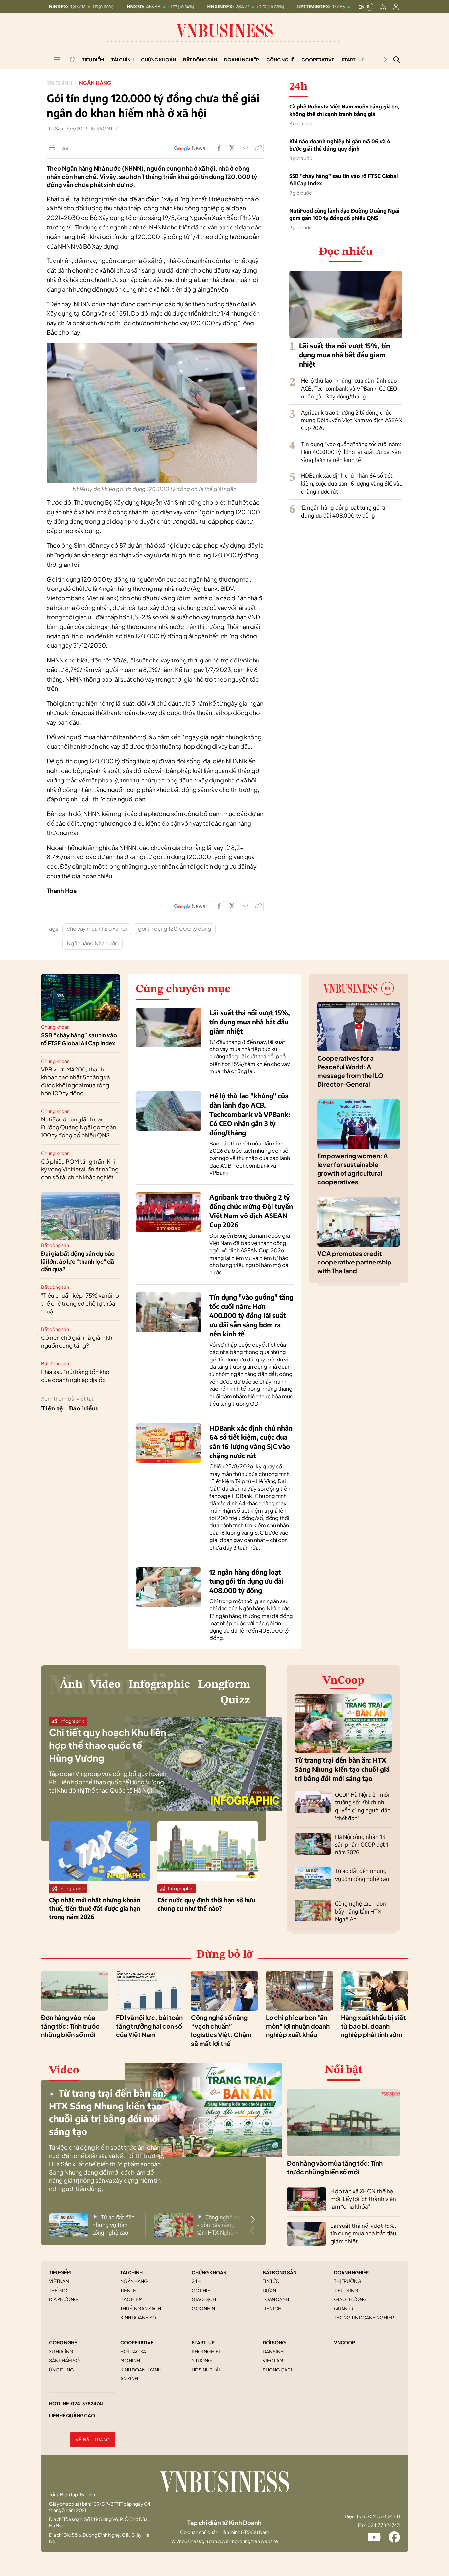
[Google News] (190, 148)
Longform (224, 1685)
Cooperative (318, 60)
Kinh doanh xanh (141, 2370)
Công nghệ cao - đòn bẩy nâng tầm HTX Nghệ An (360, 1911)
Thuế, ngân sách (141, 2308)
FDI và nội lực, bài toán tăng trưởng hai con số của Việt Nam (149, 2026)
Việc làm (273, 2360)
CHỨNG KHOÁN (209, 2272)
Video (106, 1685)
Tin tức (271, 2281)
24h (196, 2281)
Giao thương (350, 2299)
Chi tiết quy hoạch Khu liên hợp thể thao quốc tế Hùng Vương (108, 1745)
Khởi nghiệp (207, 2351)
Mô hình (130, 2360)
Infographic (159, 1685)
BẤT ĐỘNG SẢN (280, 2272)
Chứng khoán (158, 60)
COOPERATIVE (137, 2342)
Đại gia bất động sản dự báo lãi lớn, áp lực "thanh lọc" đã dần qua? (78, 1261)
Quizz (235, 1700)
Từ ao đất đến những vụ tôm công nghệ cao (362, 1875)
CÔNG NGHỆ (63, 2342)
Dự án (269, 2290)
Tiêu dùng (346, 2290)
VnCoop (343, 1681)
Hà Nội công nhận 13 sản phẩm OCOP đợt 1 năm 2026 (361, 1844)
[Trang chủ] (73, 60)
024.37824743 (384, 2525)
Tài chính (123, 60)
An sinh (129, 2378)
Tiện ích (272, 2308)
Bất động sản (200, 60)
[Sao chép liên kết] (258, 148)
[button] (253, 2219)
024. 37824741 (87, 2403)
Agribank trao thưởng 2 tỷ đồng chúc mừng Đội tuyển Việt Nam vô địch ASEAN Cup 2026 (352, 420)
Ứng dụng (61, 2370)
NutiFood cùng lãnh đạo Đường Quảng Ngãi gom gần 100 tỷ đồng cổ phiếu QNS (344, 214)
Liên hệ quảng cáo (72, 2415)
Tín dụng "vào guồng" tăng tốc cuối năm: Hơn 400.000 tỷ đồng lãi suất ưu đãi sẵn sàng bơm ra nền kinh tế (351, 452)
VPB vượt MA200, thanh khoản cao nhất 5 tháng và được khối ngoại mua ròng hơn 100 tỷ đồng (76, 1081)
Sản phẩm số (64, 2360)
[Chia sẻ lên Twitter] (232, 148)
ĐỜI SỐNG (274, 2342)
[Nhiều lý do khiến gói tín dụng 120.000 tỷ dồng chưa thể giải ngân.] (152, 346)
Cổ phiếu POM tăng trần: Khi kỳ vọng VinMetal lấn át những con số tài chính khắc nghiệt (80, 1169)
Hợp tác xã (133, 2351)
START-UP (203, 2342)
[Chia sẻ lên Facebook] (219, 148)
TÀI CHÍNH (131, 2272)
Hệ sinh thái (206, 2370)
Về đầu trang (93, 2440)
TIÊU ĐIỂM (60, 2272)
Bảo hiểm (83, 1409)
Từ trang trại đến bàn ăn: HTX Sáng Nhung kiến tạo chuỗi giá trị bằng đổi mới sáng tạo (342, 1769)
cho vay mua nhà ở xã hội (97, 929)
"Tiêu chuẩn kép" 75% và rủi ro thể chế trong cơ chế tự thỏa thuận (80, 1303)
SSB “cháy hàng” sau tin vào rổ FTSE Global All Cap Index (343, 180)
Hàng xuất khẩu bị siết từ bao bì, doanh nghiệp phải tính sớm (373, 2026)
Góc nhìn (203, 2308)
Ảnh (71, 1685)
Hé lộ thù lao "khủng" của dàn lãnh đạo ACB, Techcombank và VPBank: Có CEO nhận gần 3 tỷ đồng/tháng (349, 388)
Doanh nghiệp (242, 60)
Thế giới (59, 2290)
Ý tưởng (202, 2360)
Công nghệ (280, 60)
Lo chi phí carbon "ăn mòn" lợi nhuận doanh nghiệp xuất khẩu (298, 2026)
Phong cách (278, 2370)
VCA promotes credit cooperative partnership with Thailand (354, 1262)
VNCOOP (344, 2342)
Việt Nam (59, 2281)
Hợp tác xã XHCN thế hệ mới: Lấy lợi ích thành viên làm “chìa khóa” (363, 2199)
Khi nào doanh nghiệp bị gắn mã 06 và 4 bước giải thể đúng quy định (340, 145)
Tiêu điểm (93, 60)
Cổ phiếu (203, 2290)
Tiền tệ (52, 1409)
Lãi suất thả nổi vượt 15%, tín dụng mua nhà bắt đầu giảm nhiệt (344, 355)
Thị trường (348, 2281)
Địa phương (63, 2299)
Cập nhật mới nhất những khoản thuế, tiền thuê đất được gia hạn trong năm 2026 (95, 1908)
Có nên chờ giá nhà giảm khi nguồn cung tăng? (77, 1341)
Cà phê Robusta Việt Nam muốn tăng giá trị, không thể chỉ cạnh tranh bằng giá (344, 110)
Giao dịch (204, 2299)
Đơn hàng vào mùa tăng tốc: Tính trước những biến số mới (70, 2026)
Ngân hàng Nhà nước (93, 943)
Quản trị (344, 2308)
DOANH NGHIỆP (351, 2272)
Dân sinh (273, 2351)
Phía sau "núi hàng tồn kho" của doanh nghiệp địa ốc (76, 1376)
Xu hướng (61, 2351)
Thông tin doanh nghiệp (364, 2317)
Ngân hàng (95, 83)
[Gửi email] (245, 148)
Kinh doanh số (138, 2317)
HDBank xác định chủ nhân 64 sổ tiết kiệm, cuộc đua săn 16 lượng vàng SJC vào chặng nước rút (352, 483)
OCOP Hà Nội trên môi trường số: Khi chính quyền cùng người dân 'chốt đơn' (363, 1806)
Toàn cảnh (276, 2299)
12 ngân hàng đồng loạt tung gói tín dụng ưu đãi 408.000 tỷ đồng (345, 511)
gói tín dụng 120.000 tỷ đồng (175, 929)
